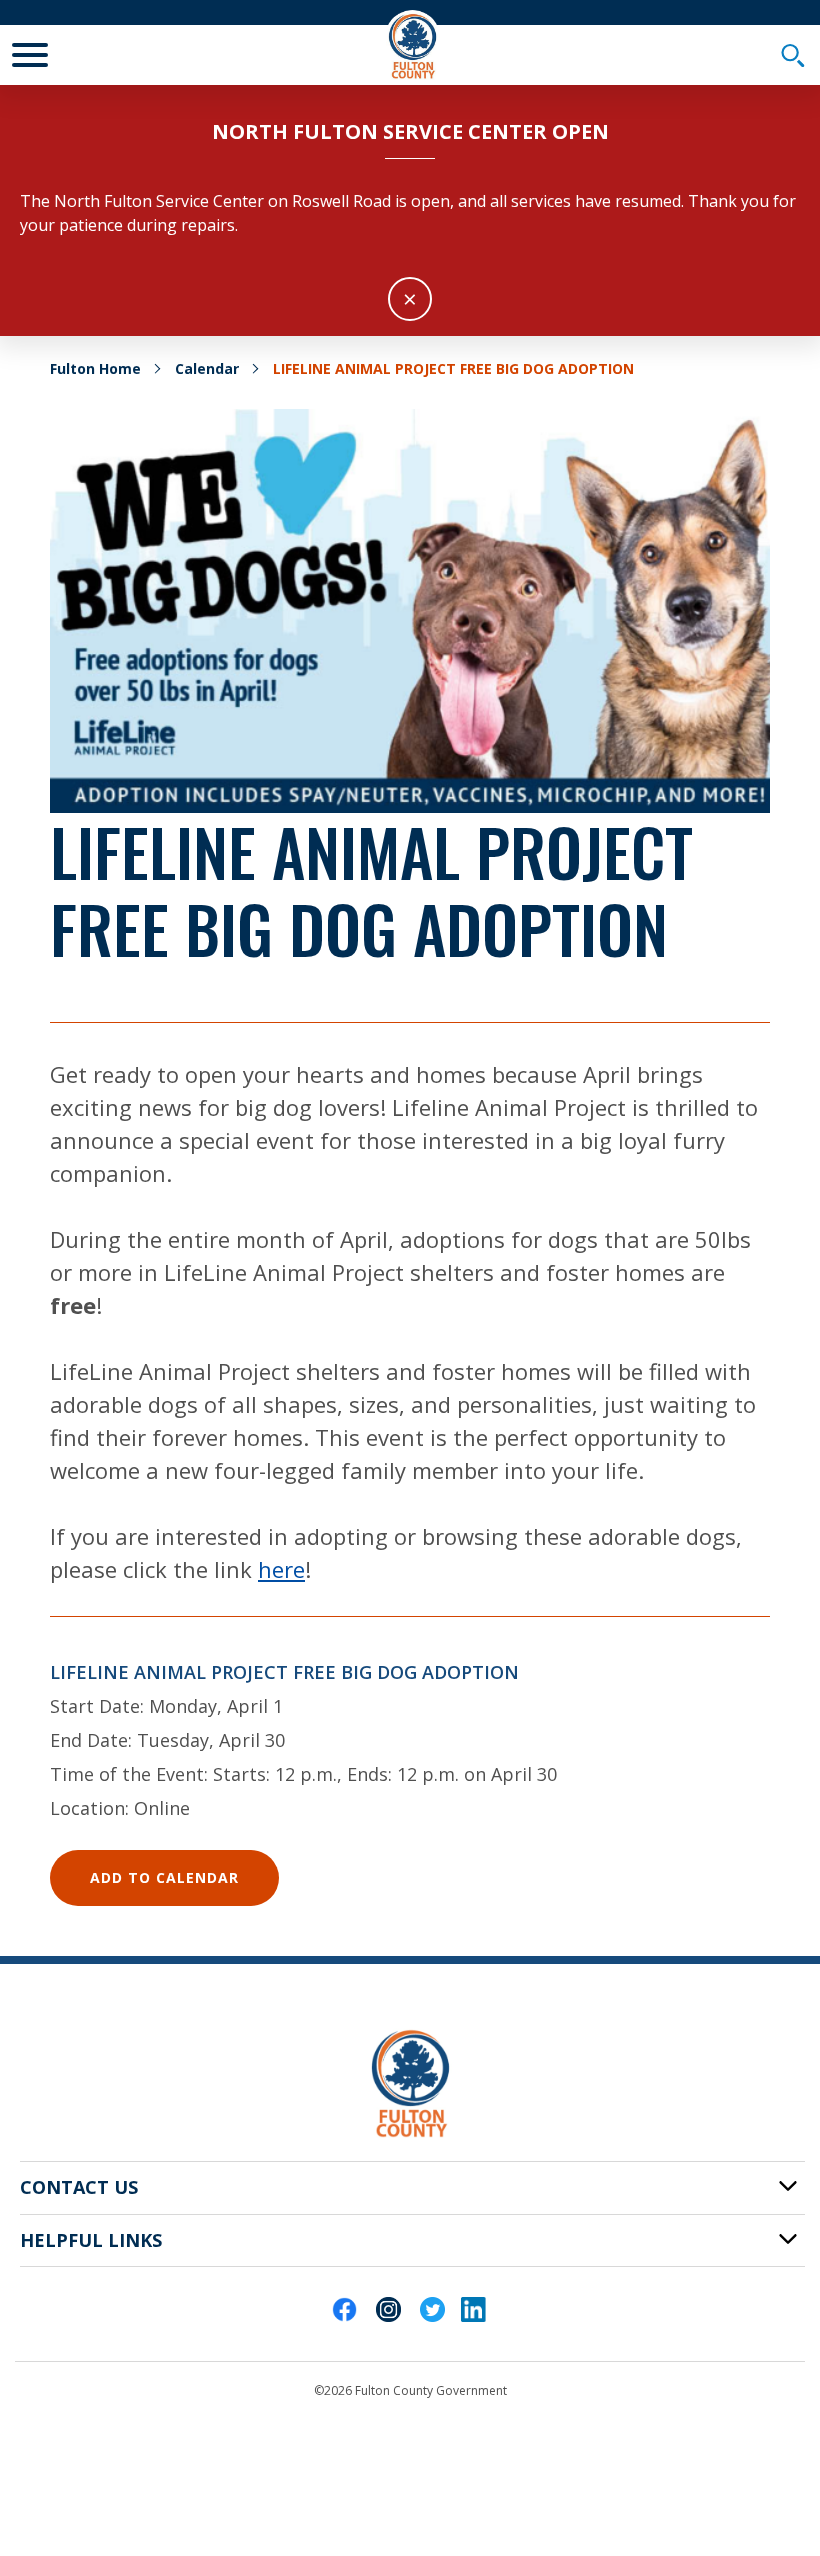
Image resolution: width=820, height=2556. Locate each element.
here (281, 1569)
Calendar (207, 368)
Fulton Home (95, 368)
